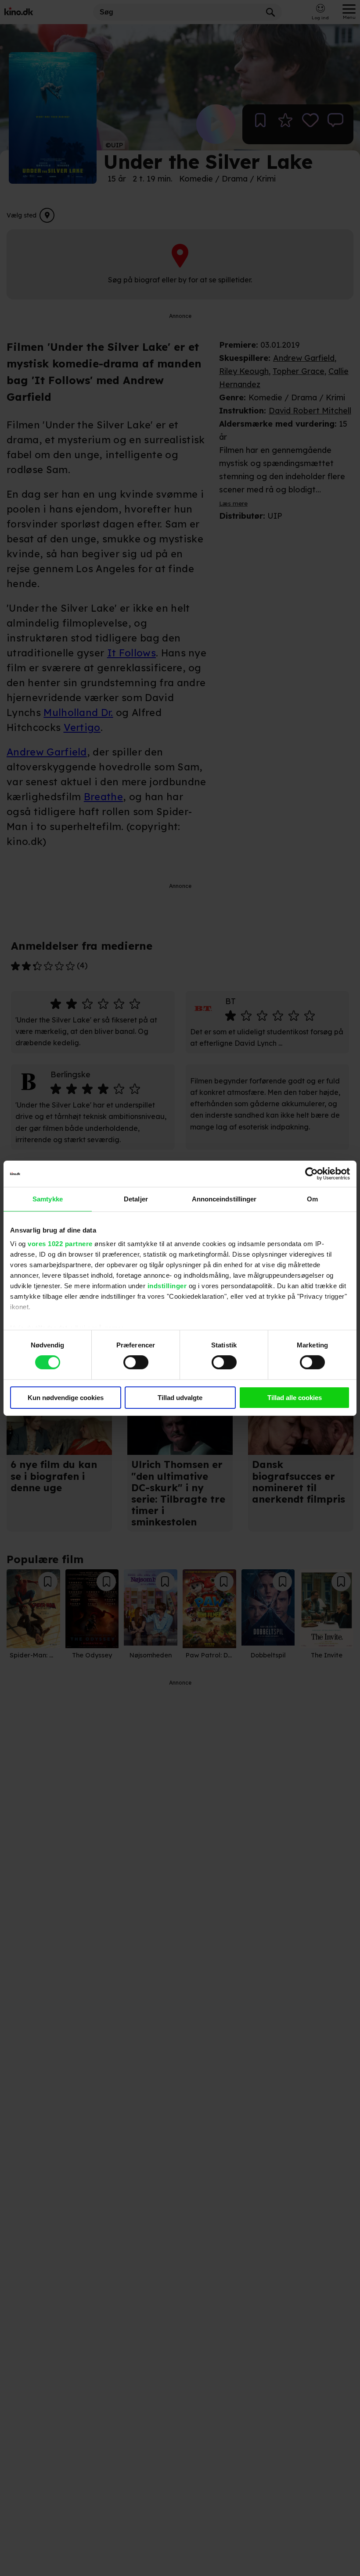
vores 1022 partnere (60, 1244)
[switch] (136, 1362)
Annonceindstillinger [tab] (224, 1199)
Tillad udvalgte (180, 1398)
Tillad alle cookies (295, 1398)
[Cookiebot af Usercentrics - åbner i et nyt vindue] (311, 1173)
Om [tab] (312, 1199)
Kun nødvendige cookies (66, 1398)
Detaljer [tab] (136, 1199)
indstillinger (167, 1286)
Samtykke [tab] (48, 1199)
